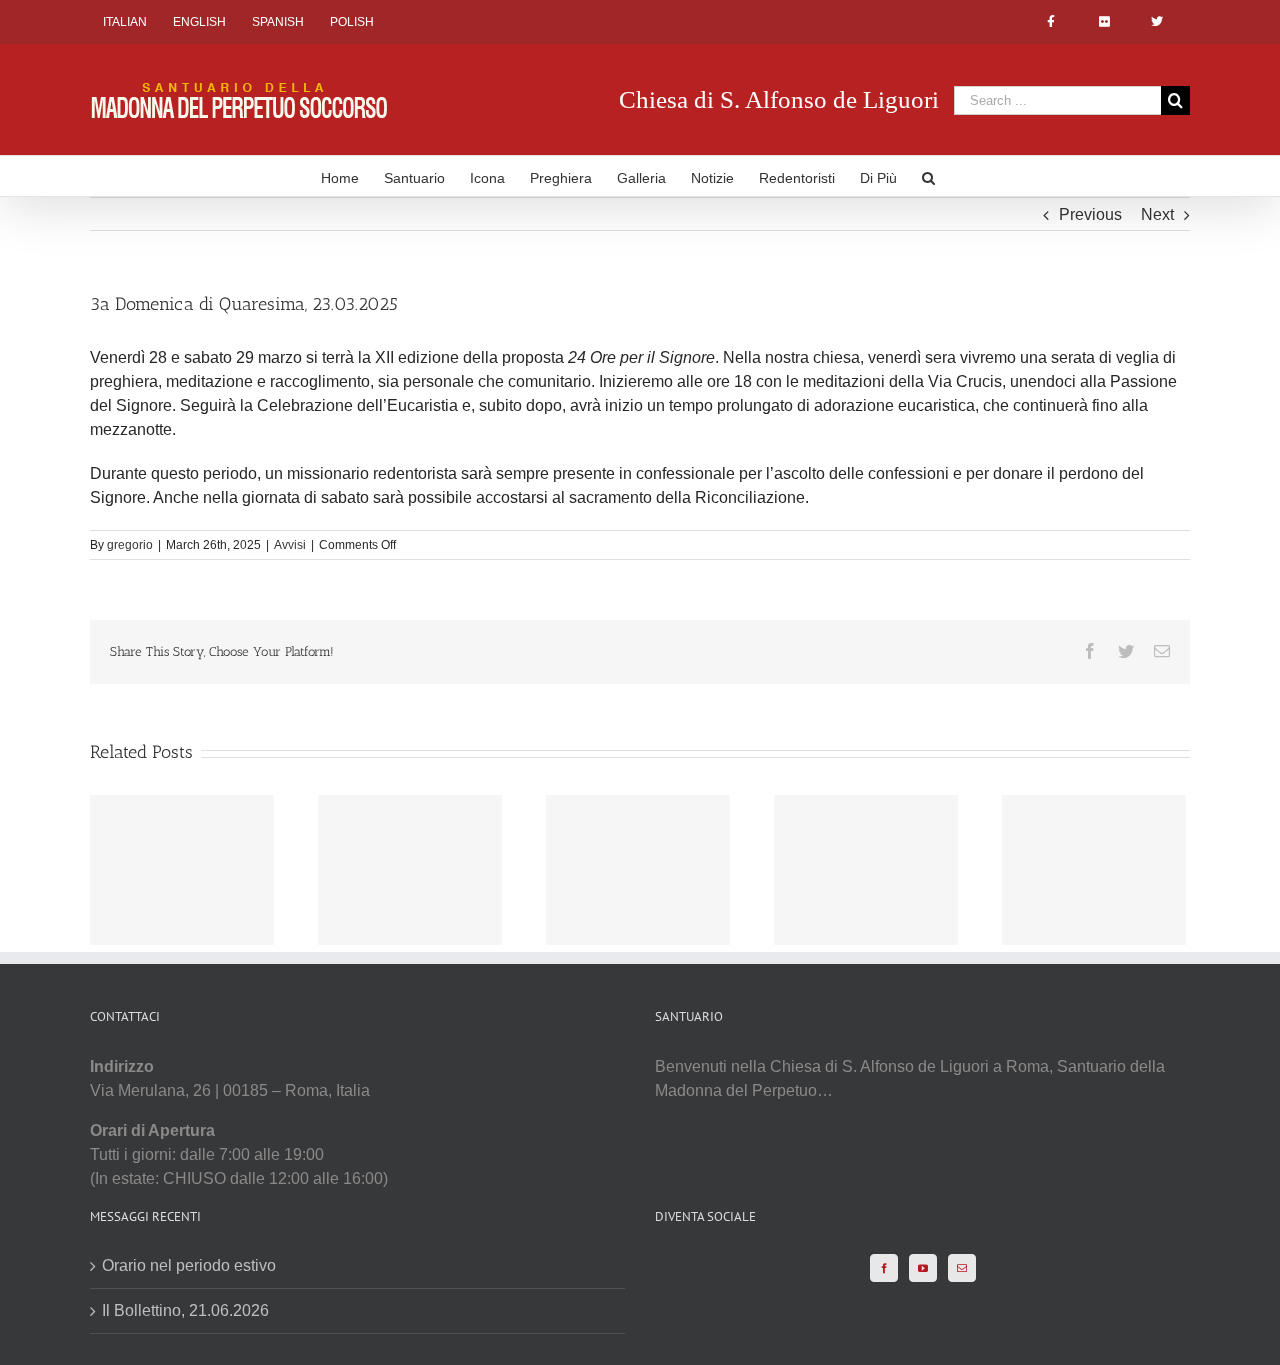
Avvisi (290, 545)
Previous (1090, 214)
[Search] (928, 176)
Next (1157, 214)
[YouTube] (923, 1268)
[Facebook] (884, 1268)
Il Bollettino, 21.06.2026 (185, 1310)
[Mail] (962, 1268)
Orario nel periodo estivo (189, 1265)
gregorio (130, 545)
